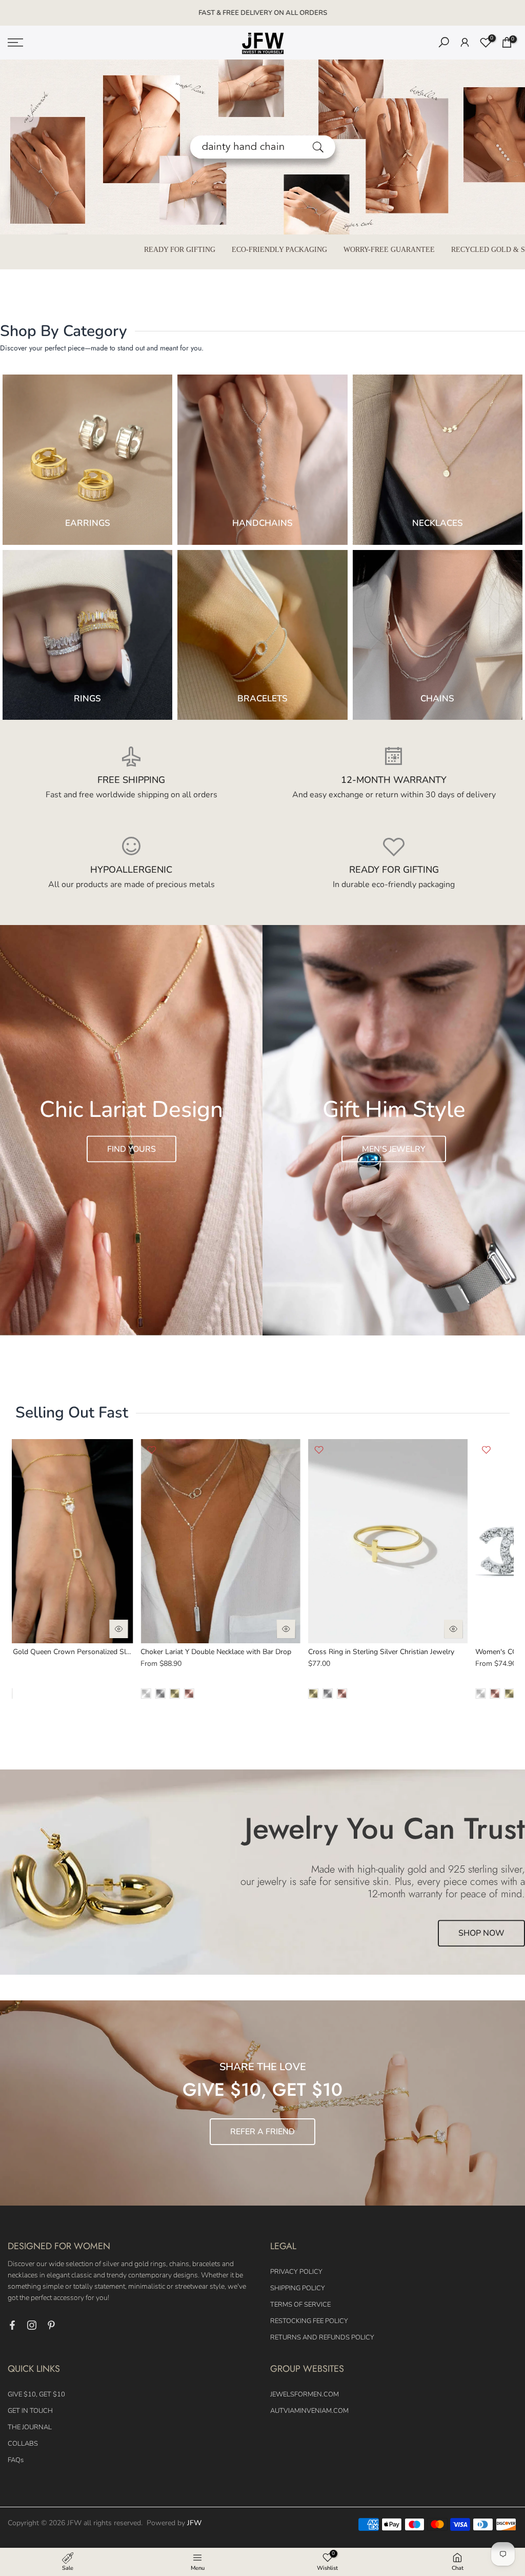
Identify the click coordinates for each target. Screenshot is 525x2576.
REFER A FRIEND (262, 2132)
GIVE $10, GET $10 (36, 2394)
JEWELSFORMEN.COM (305, 2394)
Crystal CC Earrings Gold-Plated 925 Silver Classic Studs (304, 1652)
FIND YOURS (132, 1149)
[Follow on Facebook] (12, 2325)
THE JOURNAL (30, 2427)
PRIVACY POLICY (296, 2272)
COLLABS (23, 2444)
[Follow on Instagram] (32, 2325)
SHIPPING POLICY (298, 2288)
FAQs (16, 2460)
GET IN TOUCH (30, 2411)
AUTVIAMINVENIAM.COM (309, 2411)
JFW (194, 2523)
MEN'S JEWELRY (394, 1149)
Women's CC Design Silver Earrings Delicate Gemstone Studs (144, 1652)
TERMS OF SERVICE (300, 2305)
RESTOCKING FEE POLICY (309, 2321)
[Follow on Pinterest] (51, 2325)
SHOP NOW (481, 1934)
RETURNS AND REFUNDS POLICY (322, 2337)
